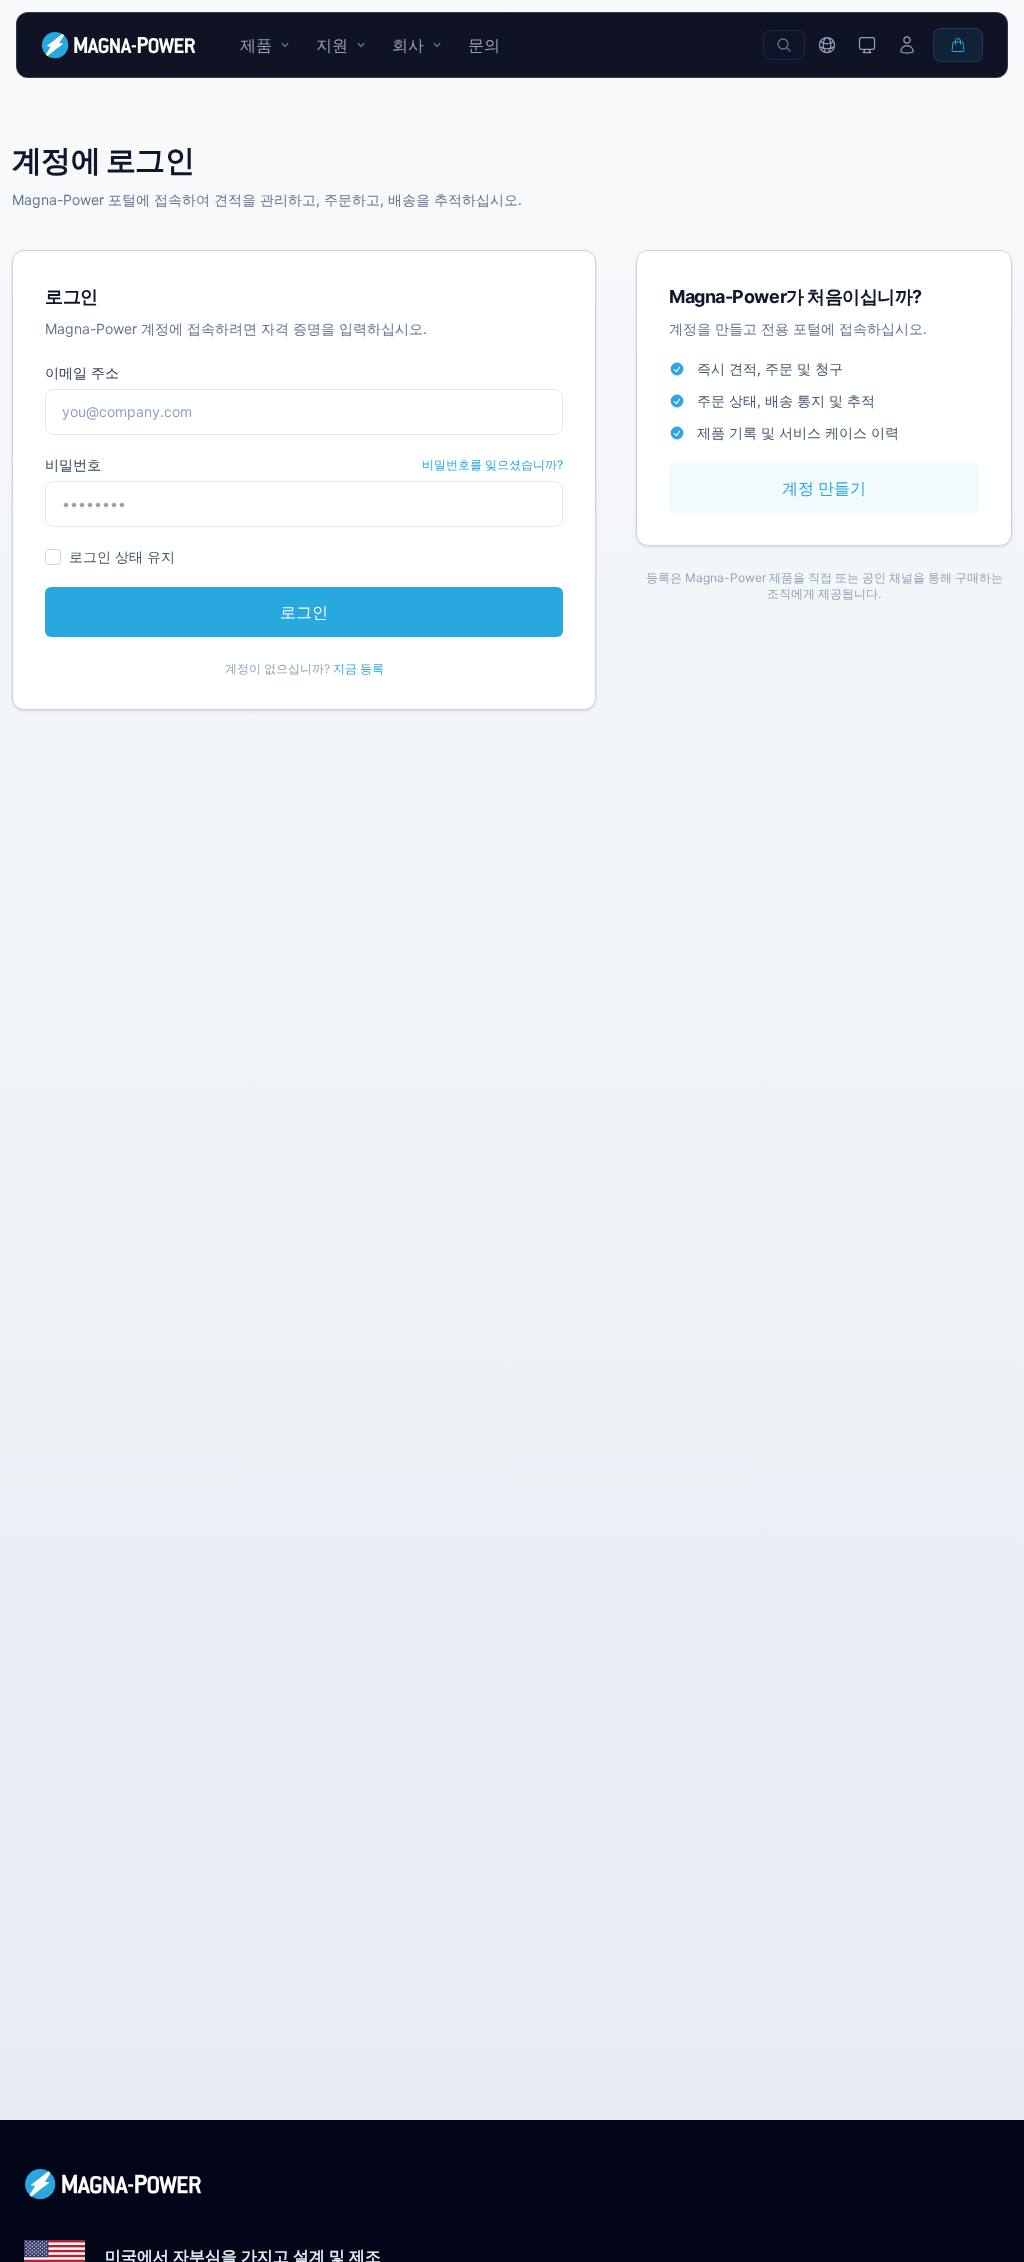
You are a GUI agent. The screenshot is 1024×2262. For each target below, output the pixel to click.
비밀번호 (73, 464)
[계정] (907, 45)
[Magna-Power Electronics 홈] (512, 2184)
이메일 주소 (82, 372)
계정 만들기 (824, 488)
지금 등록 (358, 668)
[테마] (867, 45)
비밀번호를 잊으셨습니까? (492, 464)
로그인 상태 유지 (122, 556)
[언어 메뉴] (827, 45)
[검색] (784, 45)
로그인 (304, 612)
